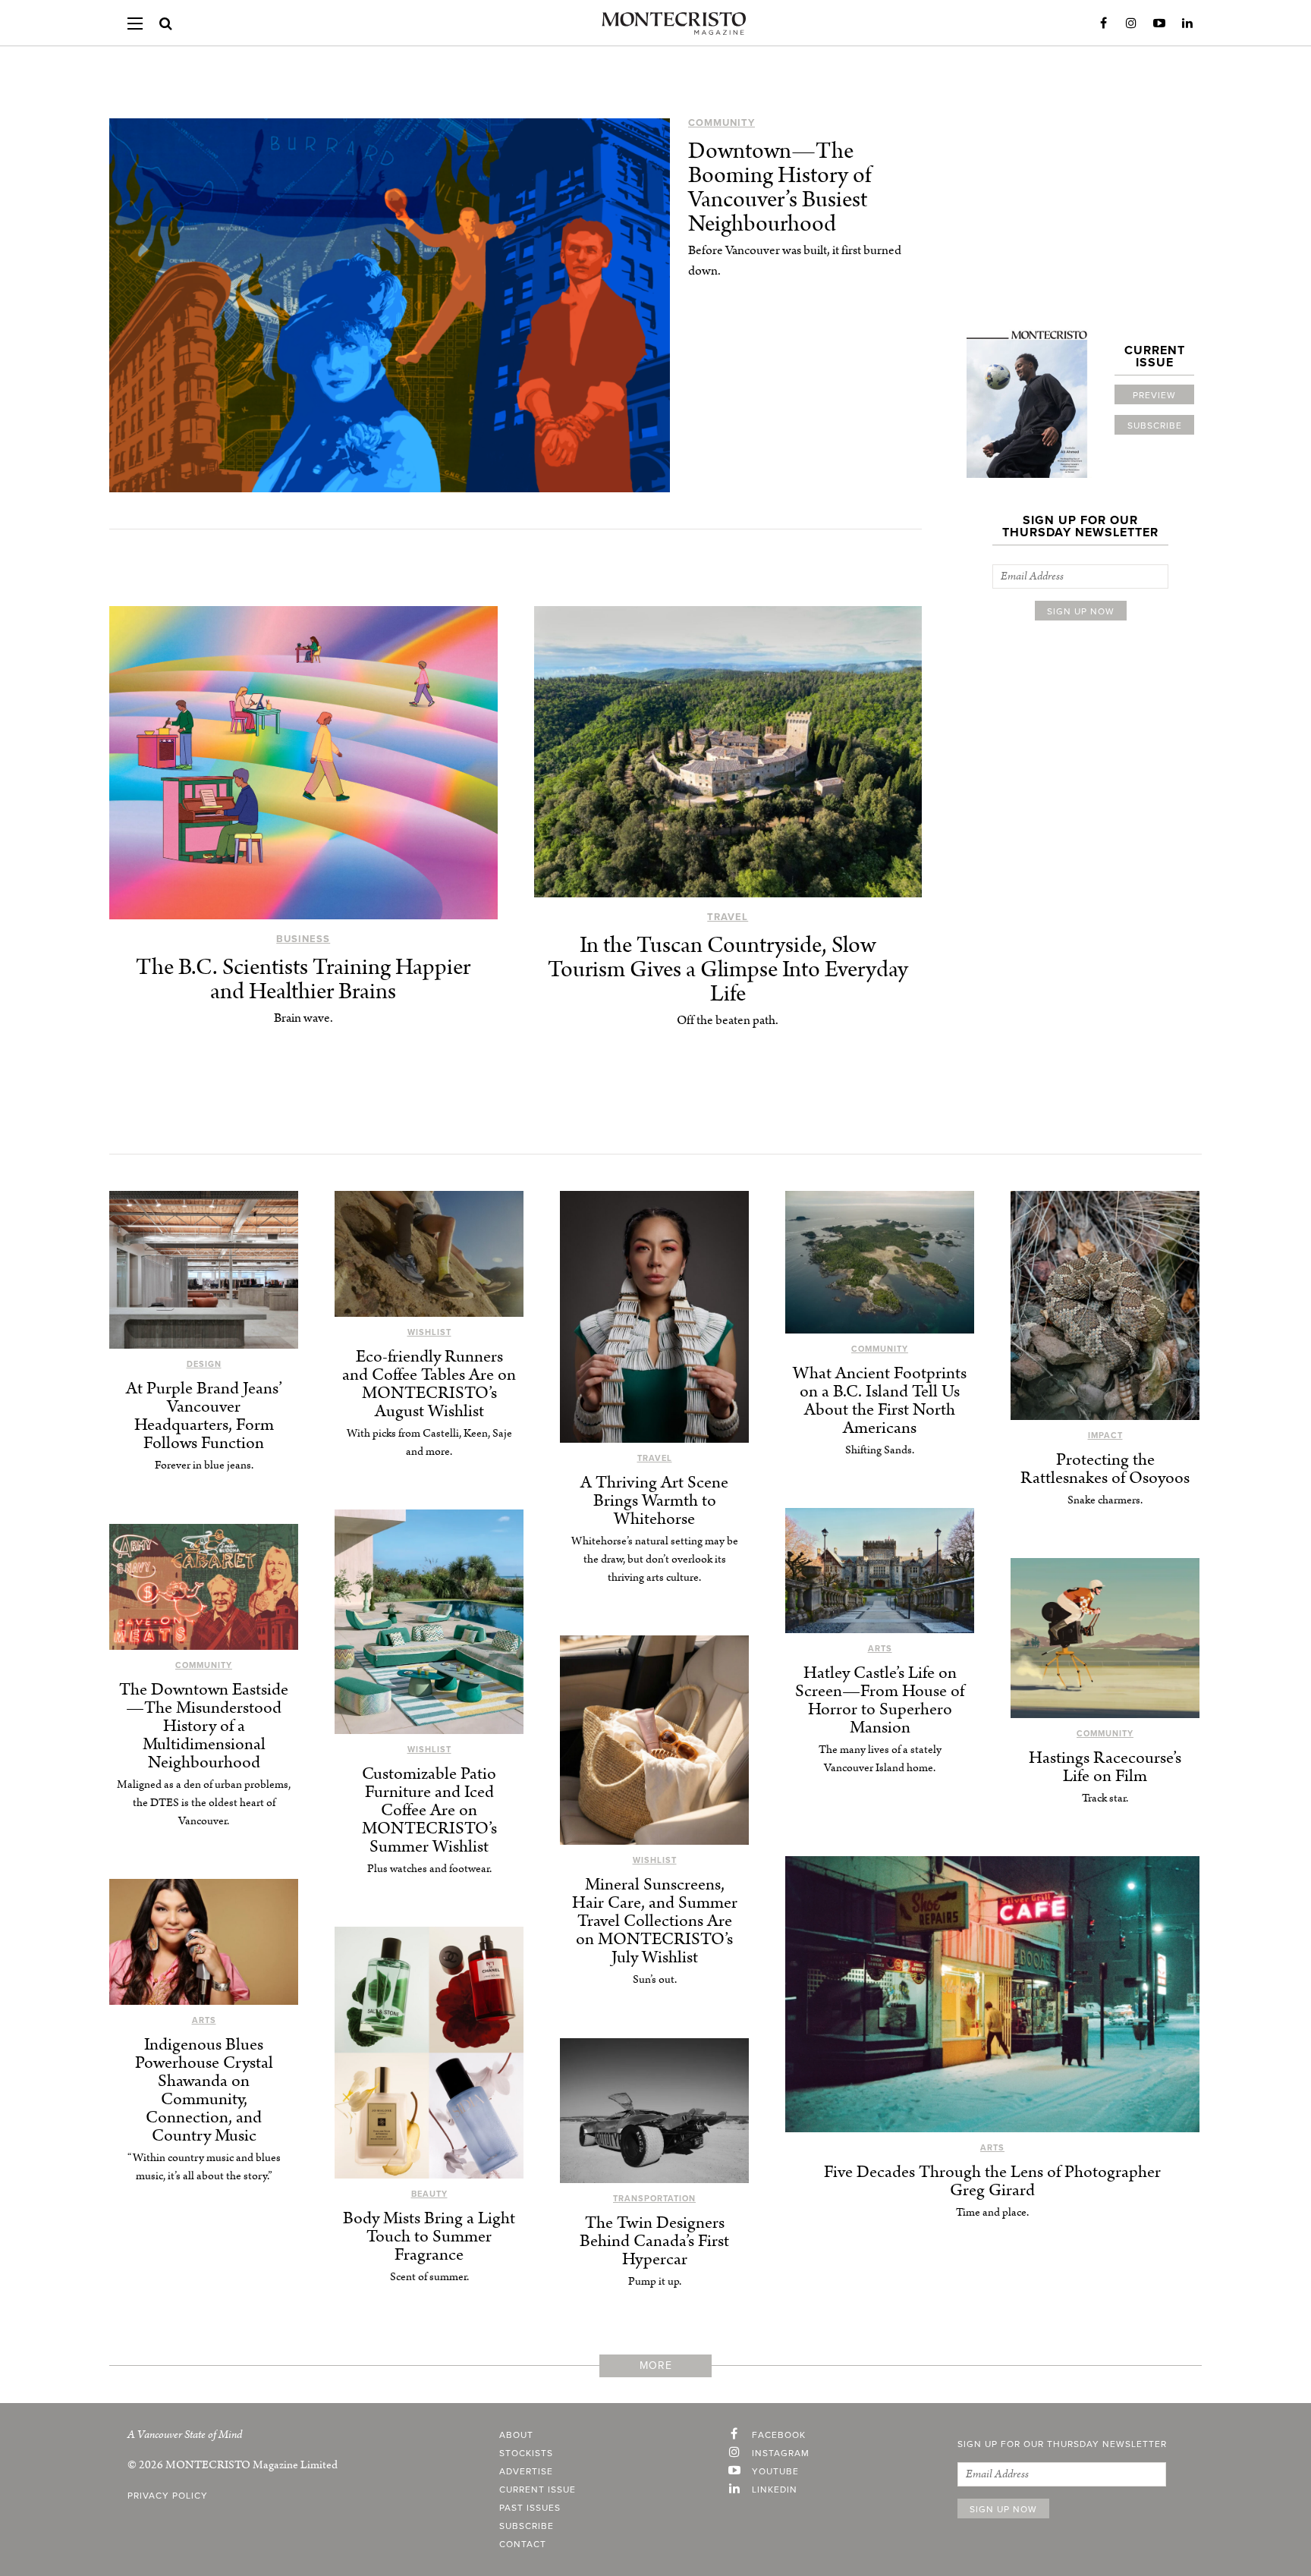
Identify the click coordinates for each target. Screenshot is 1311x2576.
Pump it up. (655, 2281)
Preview (1154, 395)
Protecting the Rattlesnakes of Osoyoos (1105, 1469)
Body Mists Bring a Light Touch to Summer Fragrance (429, 2237)
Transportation (654, 2199)
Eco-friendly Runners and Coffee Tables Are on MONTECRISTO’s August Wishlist (429, 1384)
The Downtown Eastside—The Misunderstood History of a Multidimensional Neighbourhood (204, 1726)
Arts (880, 1649)
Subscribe (1155, 426)
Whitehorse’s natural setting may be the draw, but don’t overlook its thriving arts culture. (655, 1559)
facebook (779, 2435)
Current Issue (538, 2490)
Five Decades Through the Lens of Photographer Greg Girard (992, 2181)
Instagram (1131, 24)
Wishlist (429, 1332)
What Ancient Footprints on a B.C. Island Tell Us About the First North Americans (880, 1401)
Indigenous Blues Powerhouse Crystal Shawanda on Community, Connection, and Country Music (204, 2090)
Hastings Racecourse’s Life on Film (1105, 1767)
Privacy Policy (168, 2496)
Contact (523, 2544)
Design (204, 1364)
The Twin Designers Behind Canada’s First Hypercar (654, 2241)
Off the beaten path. (728, 1020)
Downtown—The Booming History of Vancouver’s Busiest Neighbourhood (780, 188)
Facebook (1103, 24)
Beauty (429, 2194)
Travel (728, 917)
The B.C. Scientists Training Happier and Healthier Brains (303, 980)
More (656, 2366)
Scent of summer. (429, 2277)
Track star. (1105, 1798)
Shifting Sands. (880, 1450)
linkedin (775, 2490)
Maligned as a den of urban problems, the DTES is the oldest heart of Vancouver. (204, 1803)
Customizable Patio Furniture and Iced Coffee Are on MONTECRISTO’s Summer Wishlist (429, 1810)
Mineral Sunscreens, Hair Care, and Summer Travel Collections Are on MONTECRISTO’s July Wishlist (655, 1921)
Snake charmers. (1105, 1500)
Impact (1105, 1436)
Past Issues (530, 2508)
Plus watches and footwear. (429, 1869)
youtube (775, 2471)
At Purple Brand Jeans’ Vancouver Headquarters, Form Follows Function (204, 1416)
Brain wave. (303, 1018)
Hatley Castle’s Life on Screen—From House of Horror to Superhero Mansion (880, 1700)
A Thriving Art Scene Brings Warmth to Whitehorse (654, 1501)
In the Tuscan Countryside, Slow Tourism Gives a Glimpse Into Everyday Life (728, 970)
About (516, 2435)
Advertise (526, 2471)
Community (722, 123)
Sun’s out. (655, 1979)
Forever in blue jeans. (204, 1465)
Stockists (526, 2453)
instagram (781, 2453)
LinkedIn (1187, 24)
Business (303, 939)
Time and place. (992, 2212)
